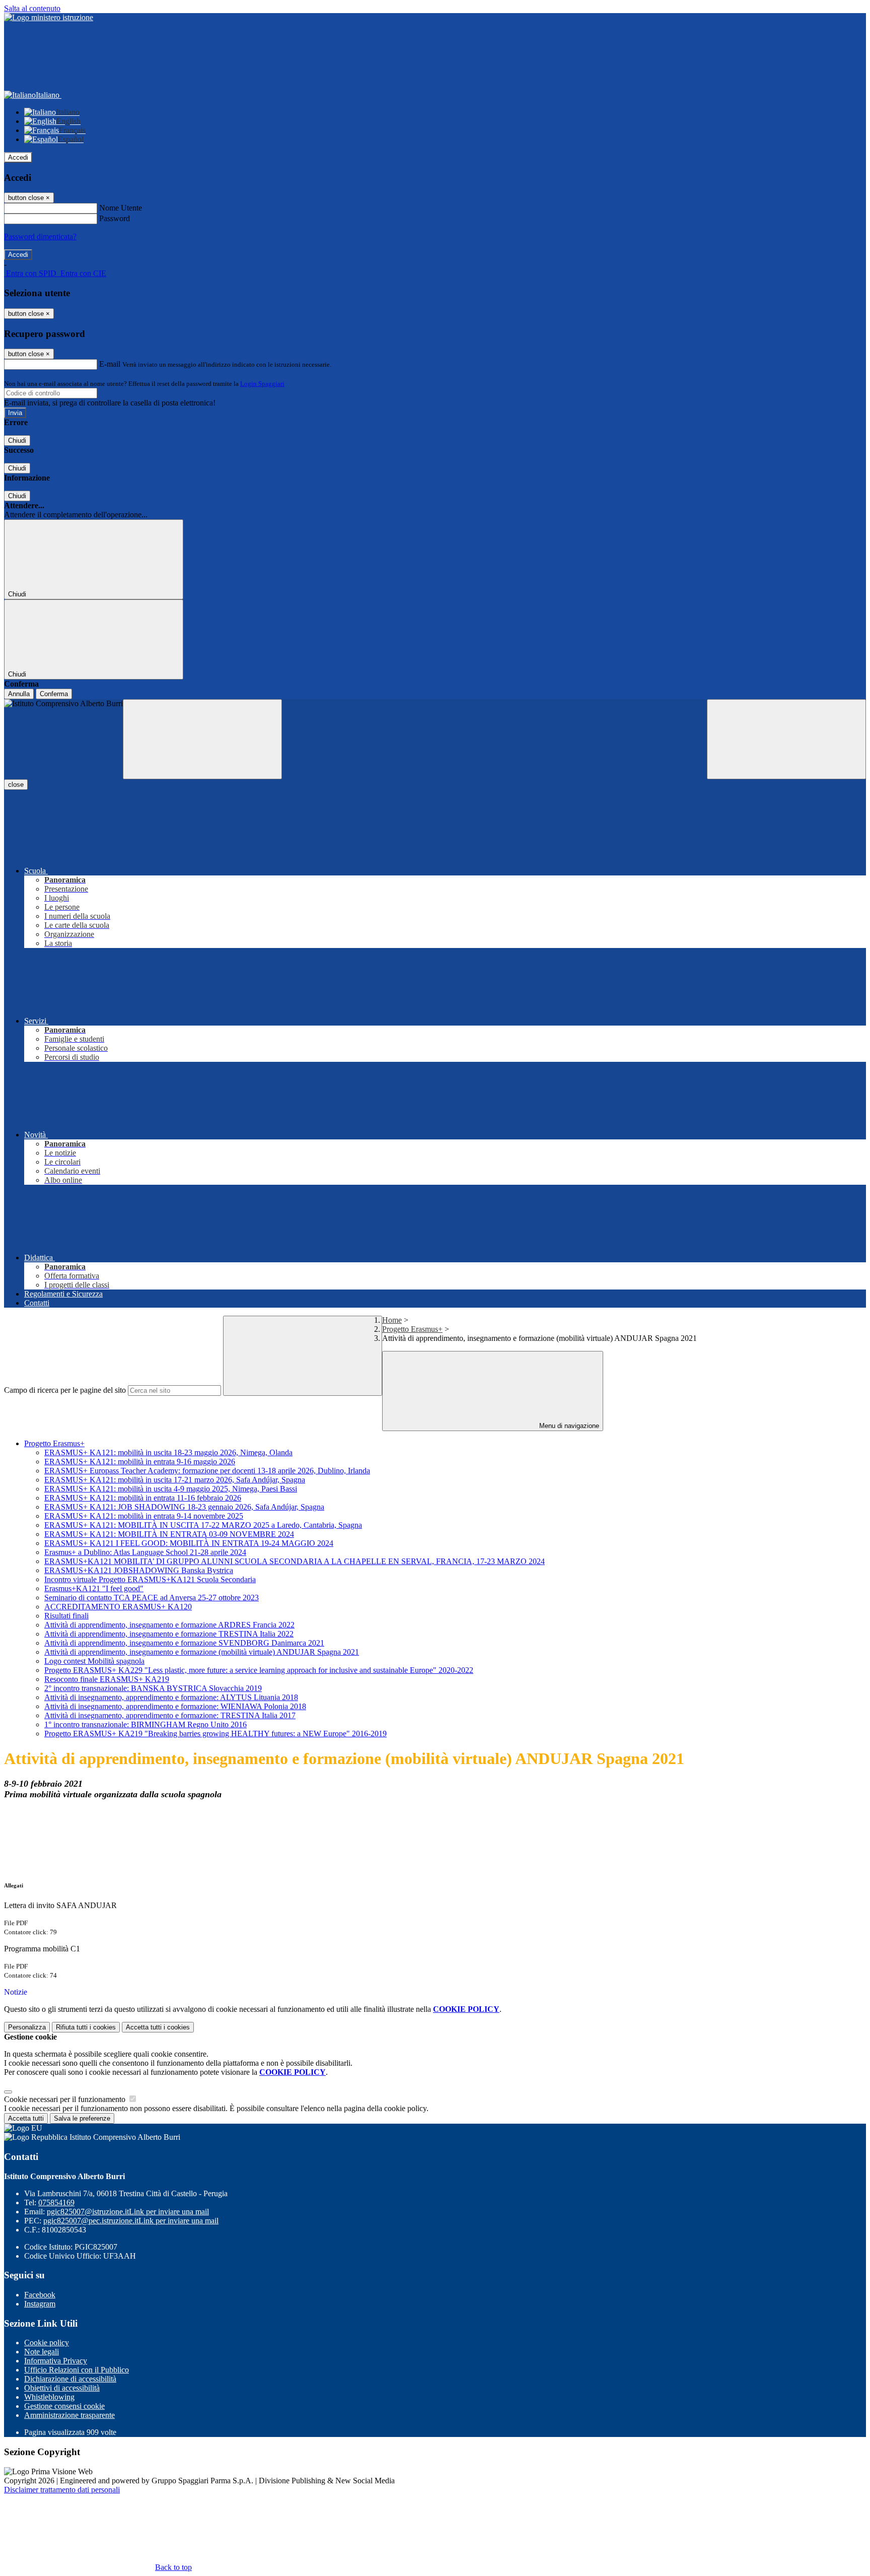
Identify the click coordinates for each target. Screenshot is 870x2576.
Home (392, 1320)
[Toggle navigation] (202, 739)
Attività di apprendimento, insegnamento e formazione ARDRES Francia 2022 (169, 1625)
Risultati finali (66, 1616)
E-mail (110, 364)
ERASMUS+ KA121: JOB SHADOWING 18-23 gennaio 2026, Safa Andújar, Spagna (184, 1507)
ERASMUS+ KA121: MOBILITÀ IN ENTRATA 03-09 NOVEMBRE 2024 (169, 1534)
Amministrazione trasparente (69, 2415)
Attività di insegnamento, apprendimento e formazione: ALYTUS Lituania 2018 (171, 1697)
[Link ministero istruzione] (49, 17)
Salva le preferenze (82, 2118)
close (16, 785)
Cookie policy (47, 2343)
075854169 (56, 2202)
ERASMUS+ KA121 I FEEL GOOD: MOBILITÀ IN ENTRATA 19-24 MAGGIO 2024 (189, 1543)
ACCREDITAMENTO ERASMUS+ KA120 (118, 1607)
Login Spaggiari (262, 384)
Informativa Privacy (56, 2361)
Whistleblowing (49, 2397)
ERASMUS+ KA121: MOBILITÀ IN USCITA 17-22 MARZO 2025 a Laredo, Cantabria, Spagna (203, 1525)
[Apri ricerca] (786, 739)
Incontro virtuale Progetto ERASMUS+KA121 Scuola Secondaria (150, 1579)
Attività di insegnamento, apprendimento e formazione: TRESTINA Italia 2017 (170, 1715)
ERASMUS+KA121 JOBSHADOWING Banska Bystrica (139, 1570)
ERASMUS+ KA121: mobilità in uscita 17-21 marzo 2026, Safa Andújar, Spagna (175, 1480)
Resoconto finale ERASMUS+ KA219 (107, 1679)
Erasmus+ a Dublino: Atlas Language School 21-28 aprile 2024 (145, 1552)
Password (115, 218)
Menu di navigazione (568, 1426)
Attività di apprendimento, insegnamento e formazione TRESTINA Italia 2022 (169, 1634)
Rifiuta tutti (86, 2027)
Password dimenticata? (40, 236)
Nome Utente (121, 208)
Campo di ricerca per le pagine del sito (65, 1390)
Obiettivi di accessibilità (62, 2388)
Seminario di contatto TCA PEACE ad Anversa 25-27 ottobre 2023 (152, 1598)
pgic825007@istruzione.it (128, 2212)
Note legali (42, 2352)
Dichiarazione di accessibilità (70, 2379)
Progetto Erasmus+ (412, 1329)
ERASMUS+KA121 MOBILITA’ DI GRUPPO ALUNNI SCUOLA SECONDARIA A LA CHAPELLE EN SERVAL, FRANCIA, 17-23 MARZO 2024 (295, 1561)
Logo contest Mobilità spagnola (94, 1661)
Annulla (19, 694)
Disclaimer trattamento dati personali (62, 2490)
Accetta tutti (158, 2027)
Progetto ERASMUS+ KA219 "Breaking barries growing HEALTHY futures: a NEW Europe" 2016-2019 (215, 1734)
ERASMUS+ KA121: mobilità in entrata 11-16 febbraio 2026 (143, 1498)
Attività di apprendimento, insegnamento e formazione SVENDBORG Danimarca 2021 (184, 1643)
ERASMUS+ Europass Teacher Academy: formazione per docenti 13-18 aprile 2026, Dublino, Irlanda (207, 1471)
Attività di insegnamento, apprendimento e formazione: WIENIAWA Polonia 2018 (175, 1706)
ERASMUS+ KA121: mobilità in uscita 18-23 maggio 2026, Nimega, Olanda (168, 1452)
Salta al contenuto (32, 8)
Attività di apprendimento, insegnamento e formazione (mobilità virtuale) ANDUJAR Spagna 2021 (202, 1652)
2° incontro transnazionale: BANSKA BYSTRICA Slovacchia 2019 (153, 1688)
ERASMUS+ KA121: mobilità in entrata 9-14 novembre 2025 (144, 1516)
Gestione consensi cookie (64, 2406)
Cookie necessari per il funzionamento (66, 2099)
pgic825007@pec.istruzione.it (131, 2221)
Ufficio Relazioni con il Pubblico (77, 2370)
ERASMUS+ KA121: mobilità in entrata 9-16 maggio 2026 (140, 1462)
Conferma (54, 694)
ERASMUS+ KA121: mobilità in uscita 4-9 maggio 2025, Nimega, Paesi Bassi (171, 1489)
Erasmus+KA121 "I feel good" (94, 1588)
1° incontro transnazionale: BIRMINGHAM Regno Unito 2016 (146, 1724)
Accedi (18, 157)
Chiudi (17, 440)
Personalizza (27, 2027)
